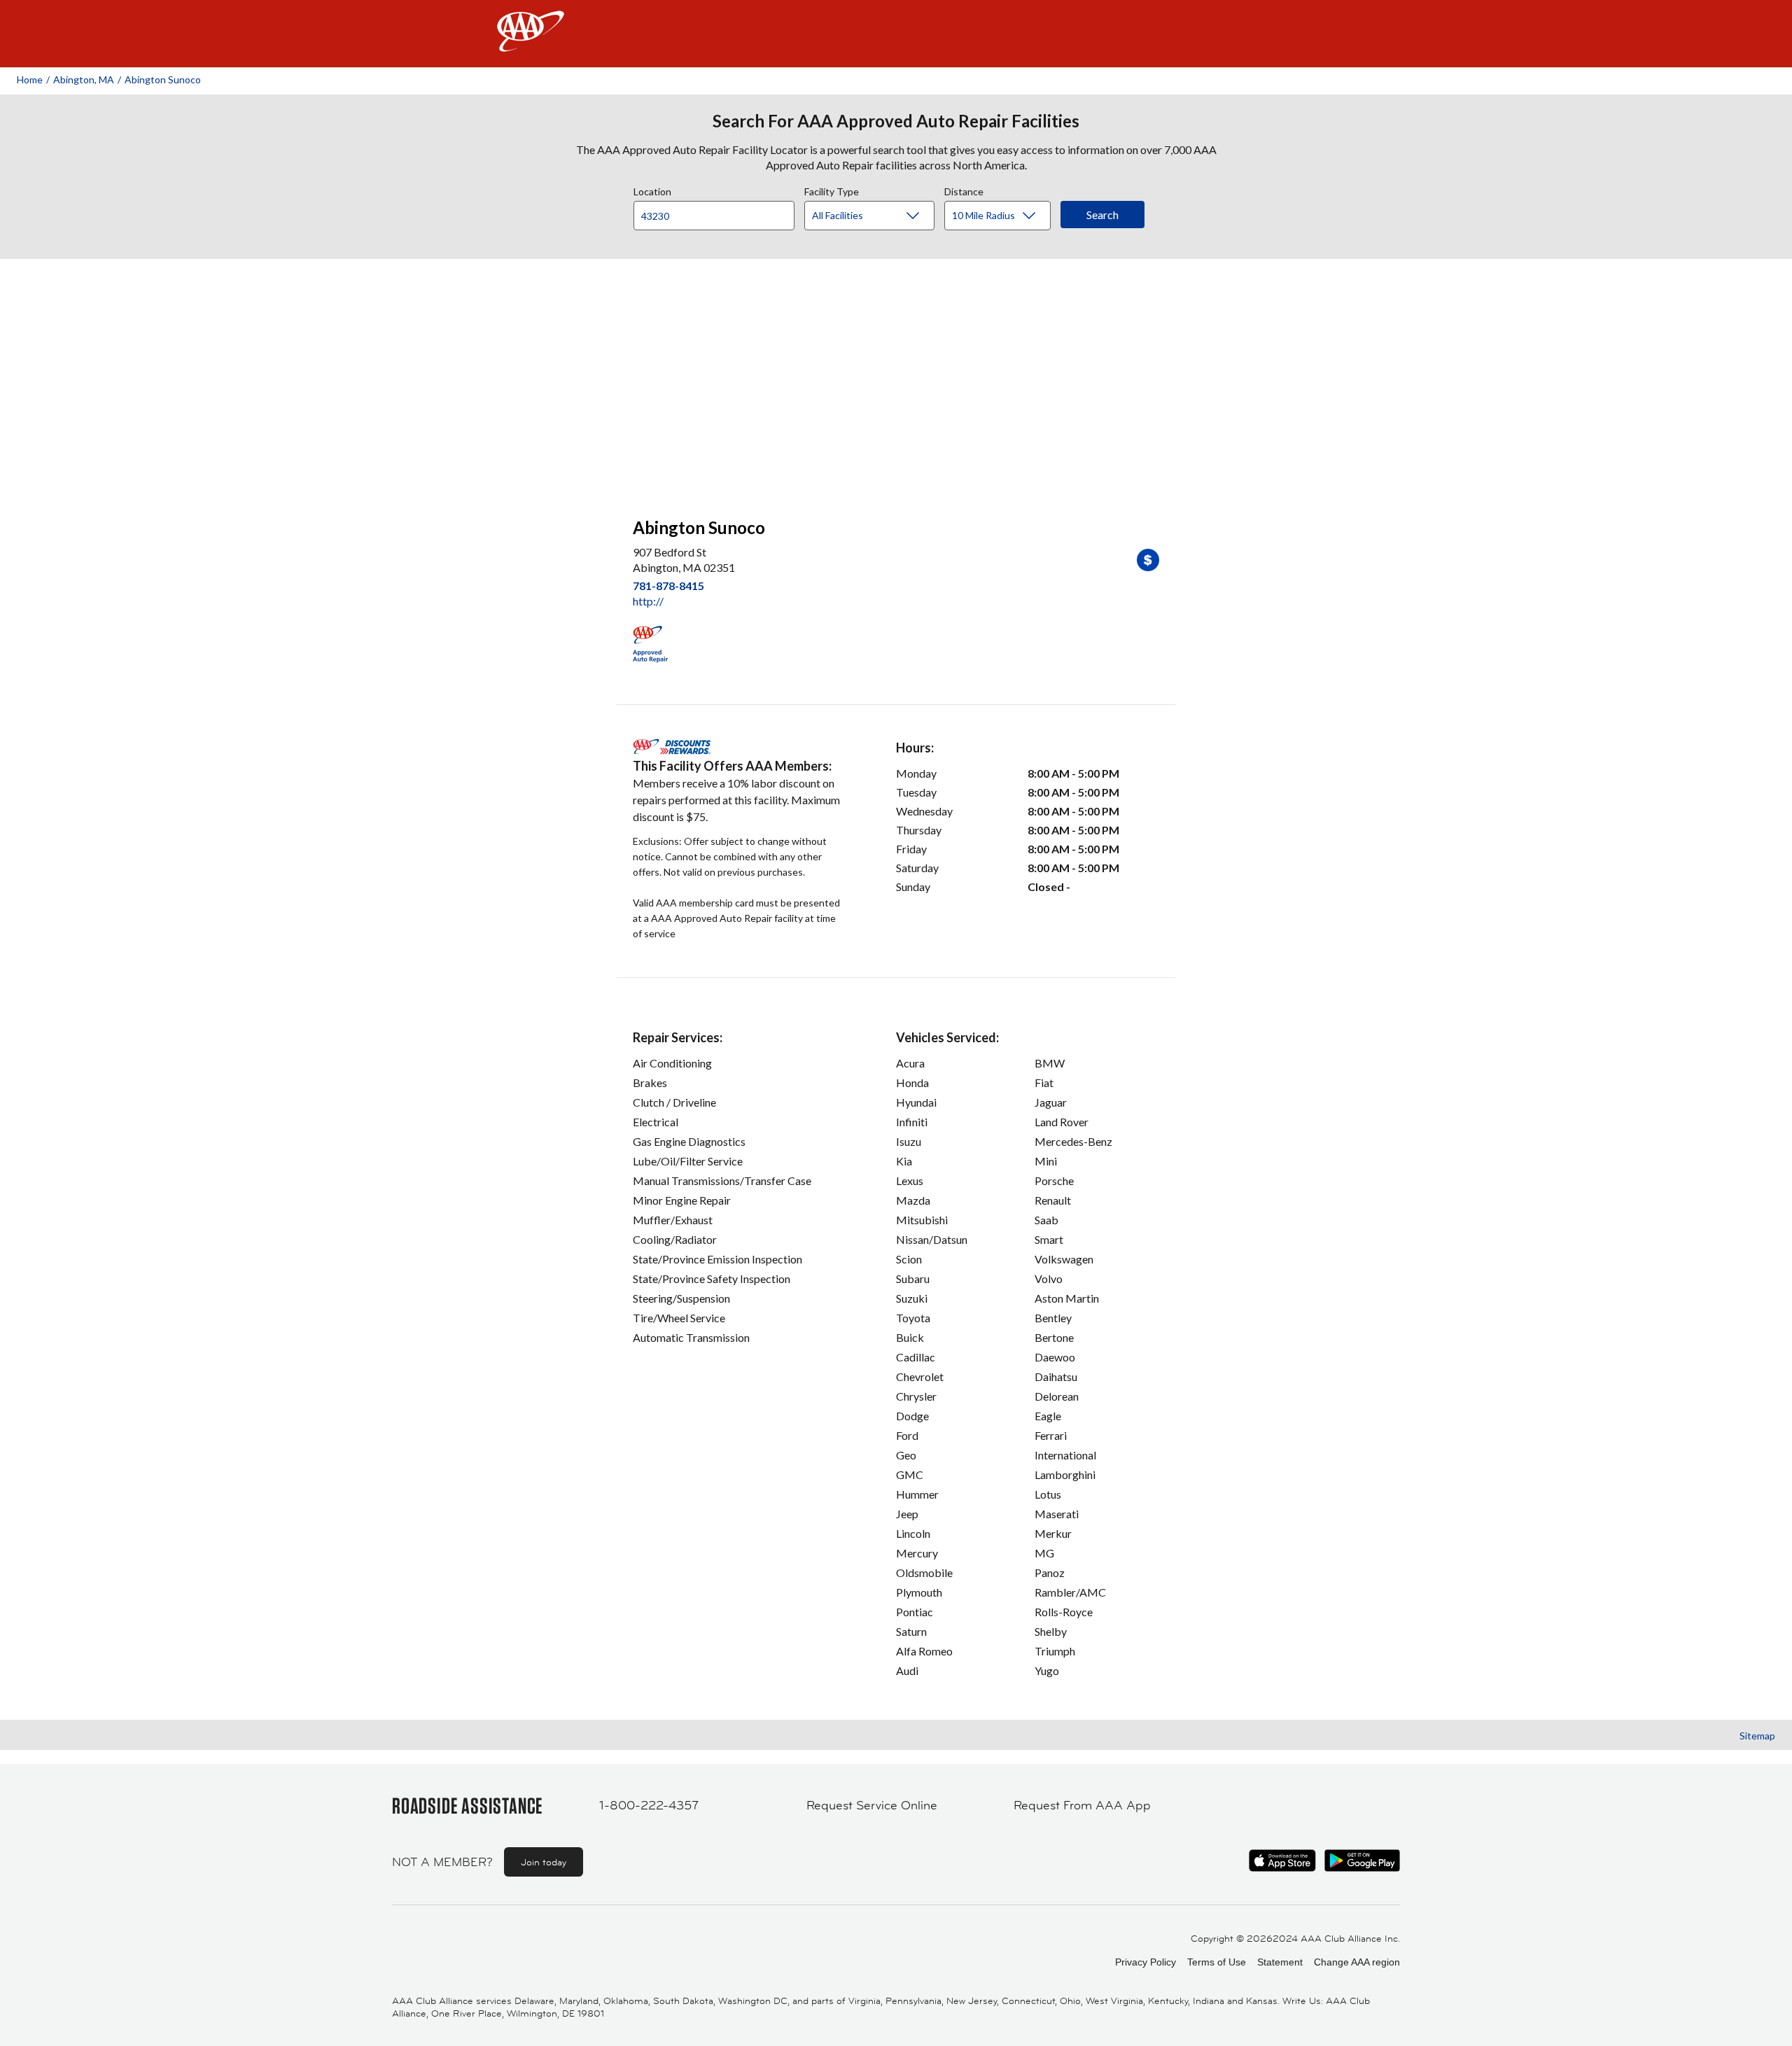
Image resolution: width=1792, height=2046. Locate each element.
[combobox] (719, 212)
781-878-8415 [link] (668, 586)
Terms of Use (1217, 1962)
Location (652, 190)
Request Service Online (872, 1805)
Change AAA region (1357, 1962)
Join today (544, 1862)
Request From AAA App (1082, 1805)
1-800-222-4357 (649, 1805)
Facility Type (832, 190)
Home (30, 79)
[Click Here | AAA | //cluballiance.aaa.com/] (531, 43)
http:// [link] (648, 601)
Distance (964, 190)
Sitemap (1757, 1736)
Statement (1280, 1962)
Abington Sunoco (163, 79)
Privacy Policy (1146, 1962)
